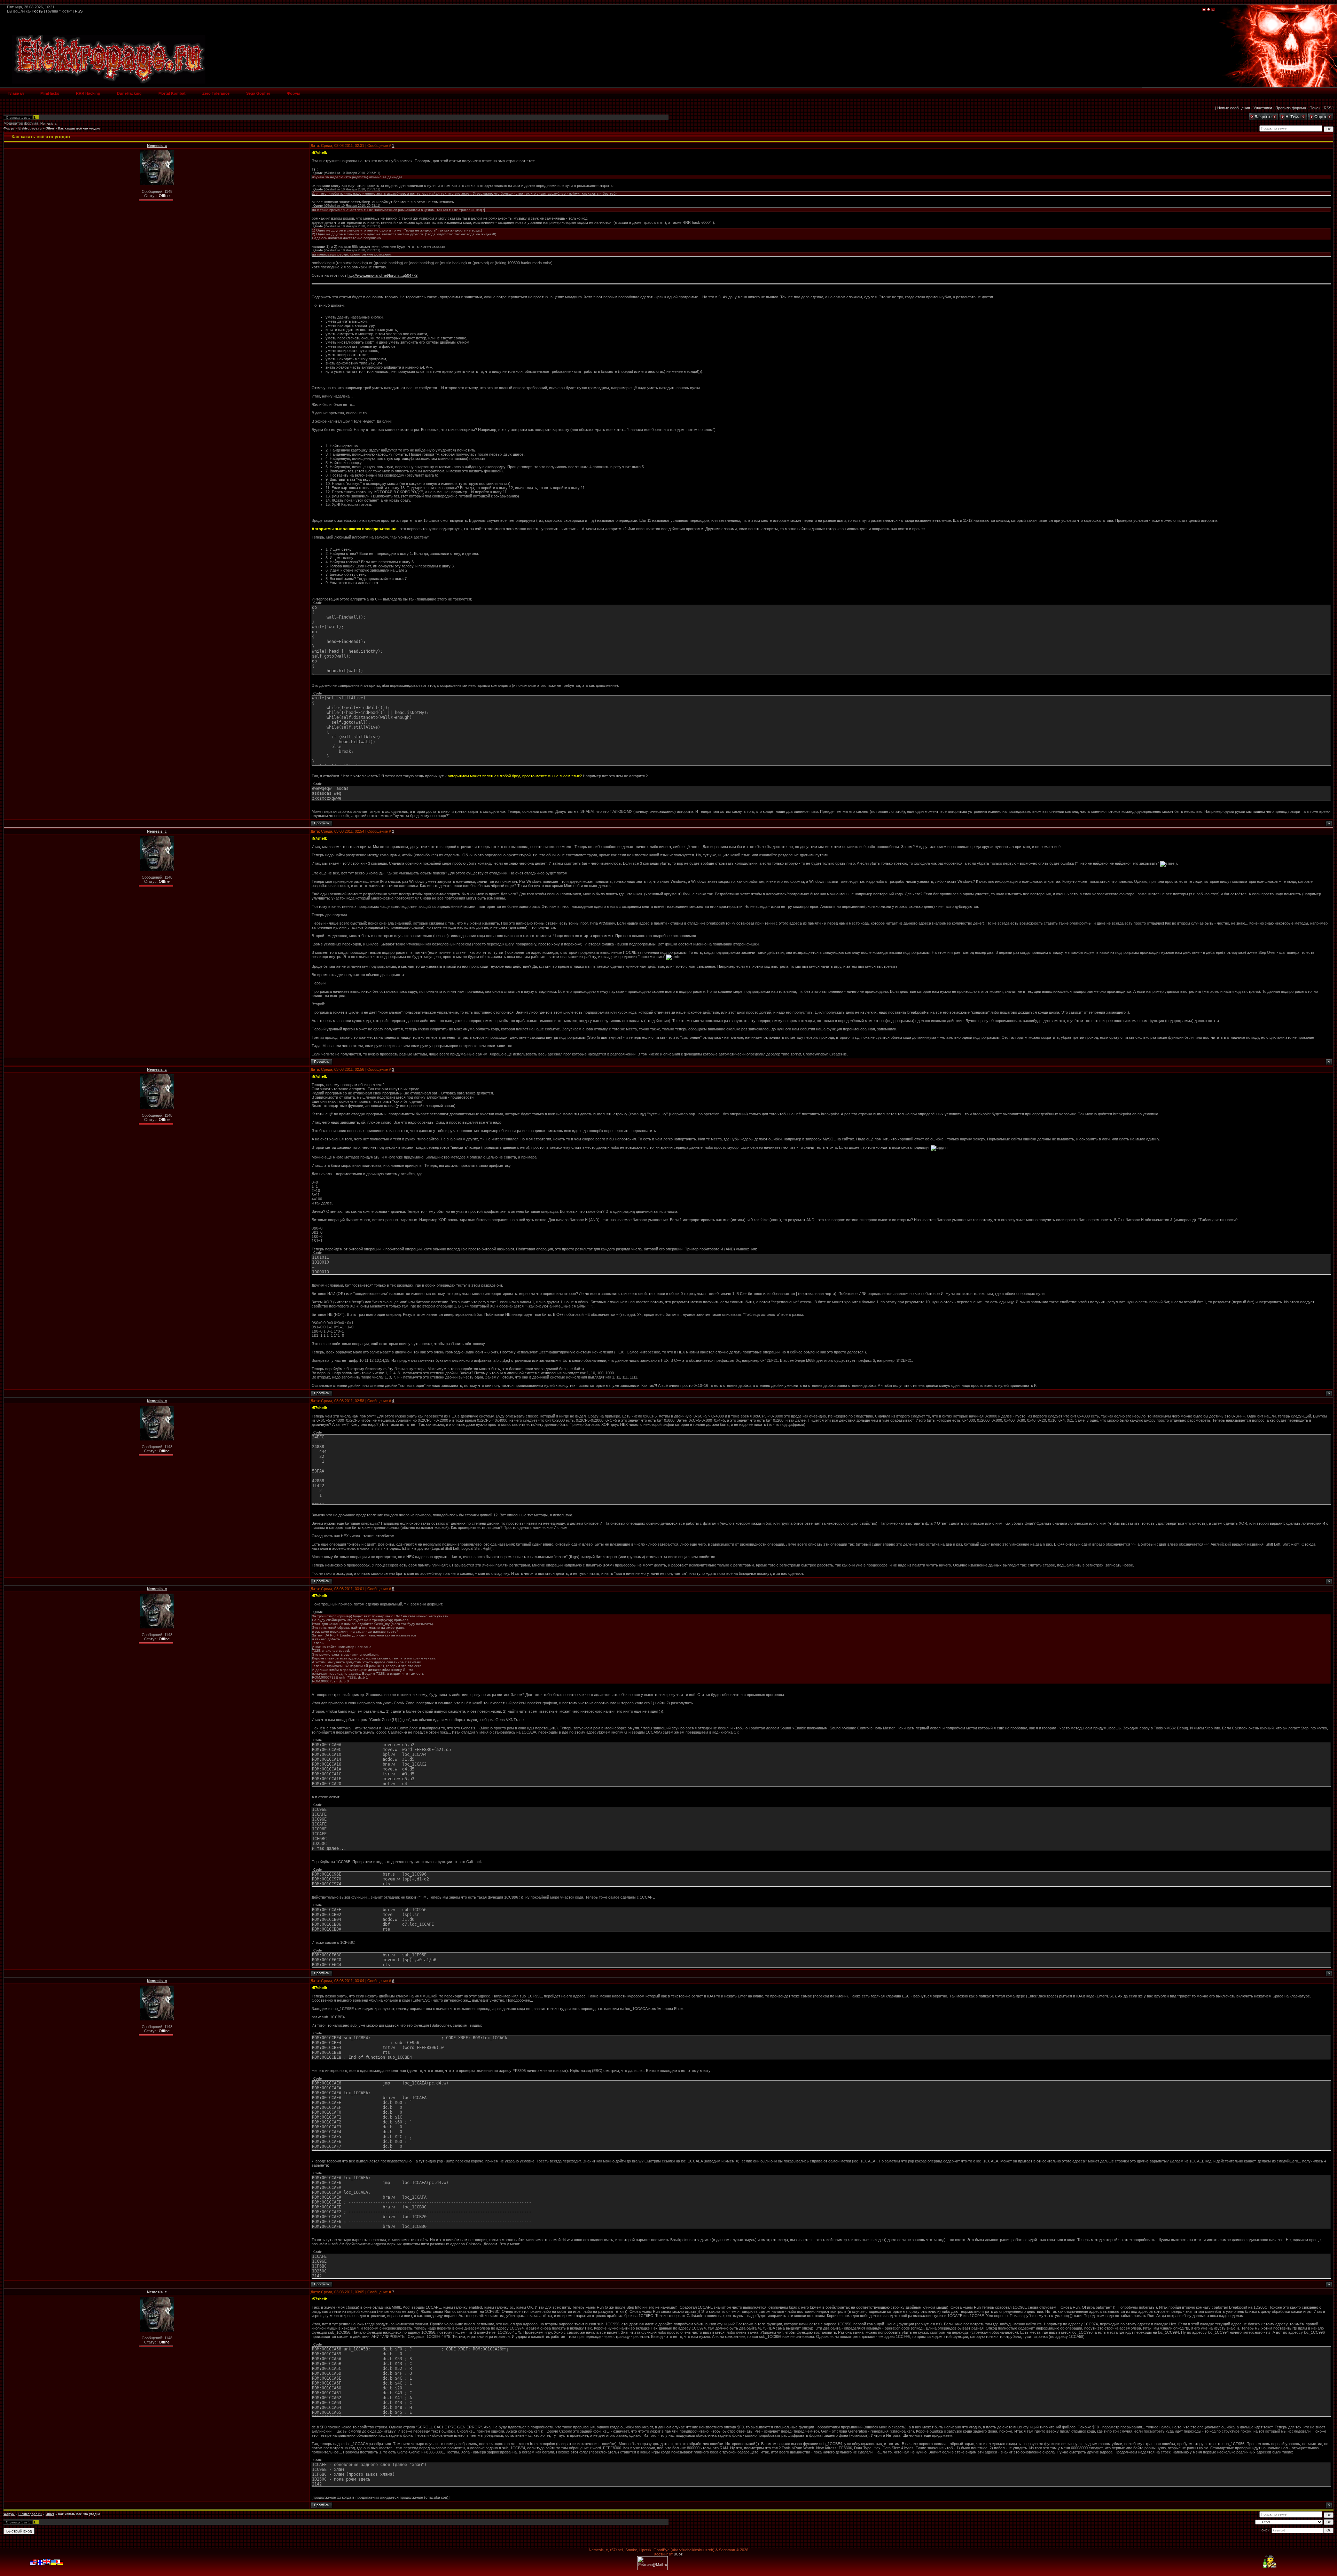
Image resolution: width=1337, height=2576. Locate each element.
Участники (1263, 108)
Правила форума (1291, 108)
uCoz (678, 2554)
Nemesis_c (49, 124)
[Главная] (1204, 10)
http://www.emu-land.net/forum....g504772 (382, 275)
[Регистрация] (1209, 10)
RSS (79, 11)
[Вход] (1213, 10)
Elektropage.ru (30, 128)
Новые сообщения (1234, 108)
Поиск (1315, 108)
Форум (9, 128)
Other (50, 128)
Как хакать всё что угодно (79, 128)
